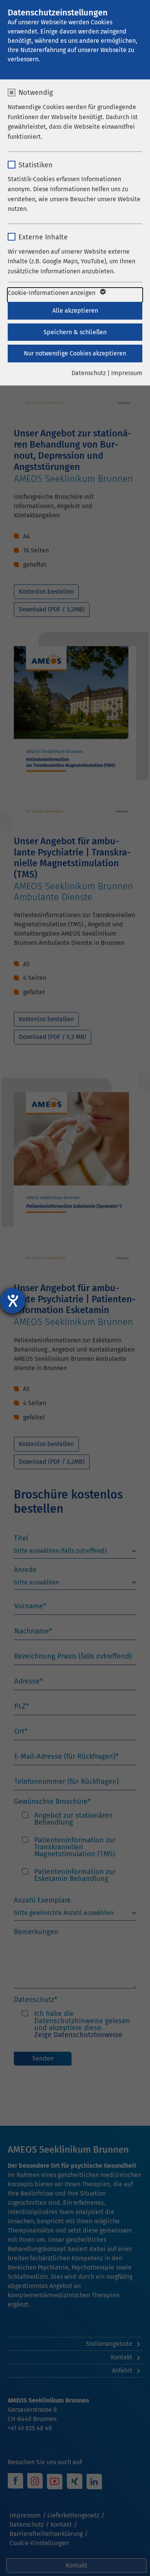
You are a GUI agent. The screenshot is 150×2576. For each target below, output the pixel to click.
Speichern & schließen (75, 332)
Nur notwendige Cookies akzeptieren (75, 353)
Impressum (127, 373)
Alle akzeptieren (75, 311)
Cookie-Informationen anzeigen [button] (52, 293)
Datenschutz (89, 373)
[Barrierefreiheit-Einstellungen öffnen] (13, 1301)
